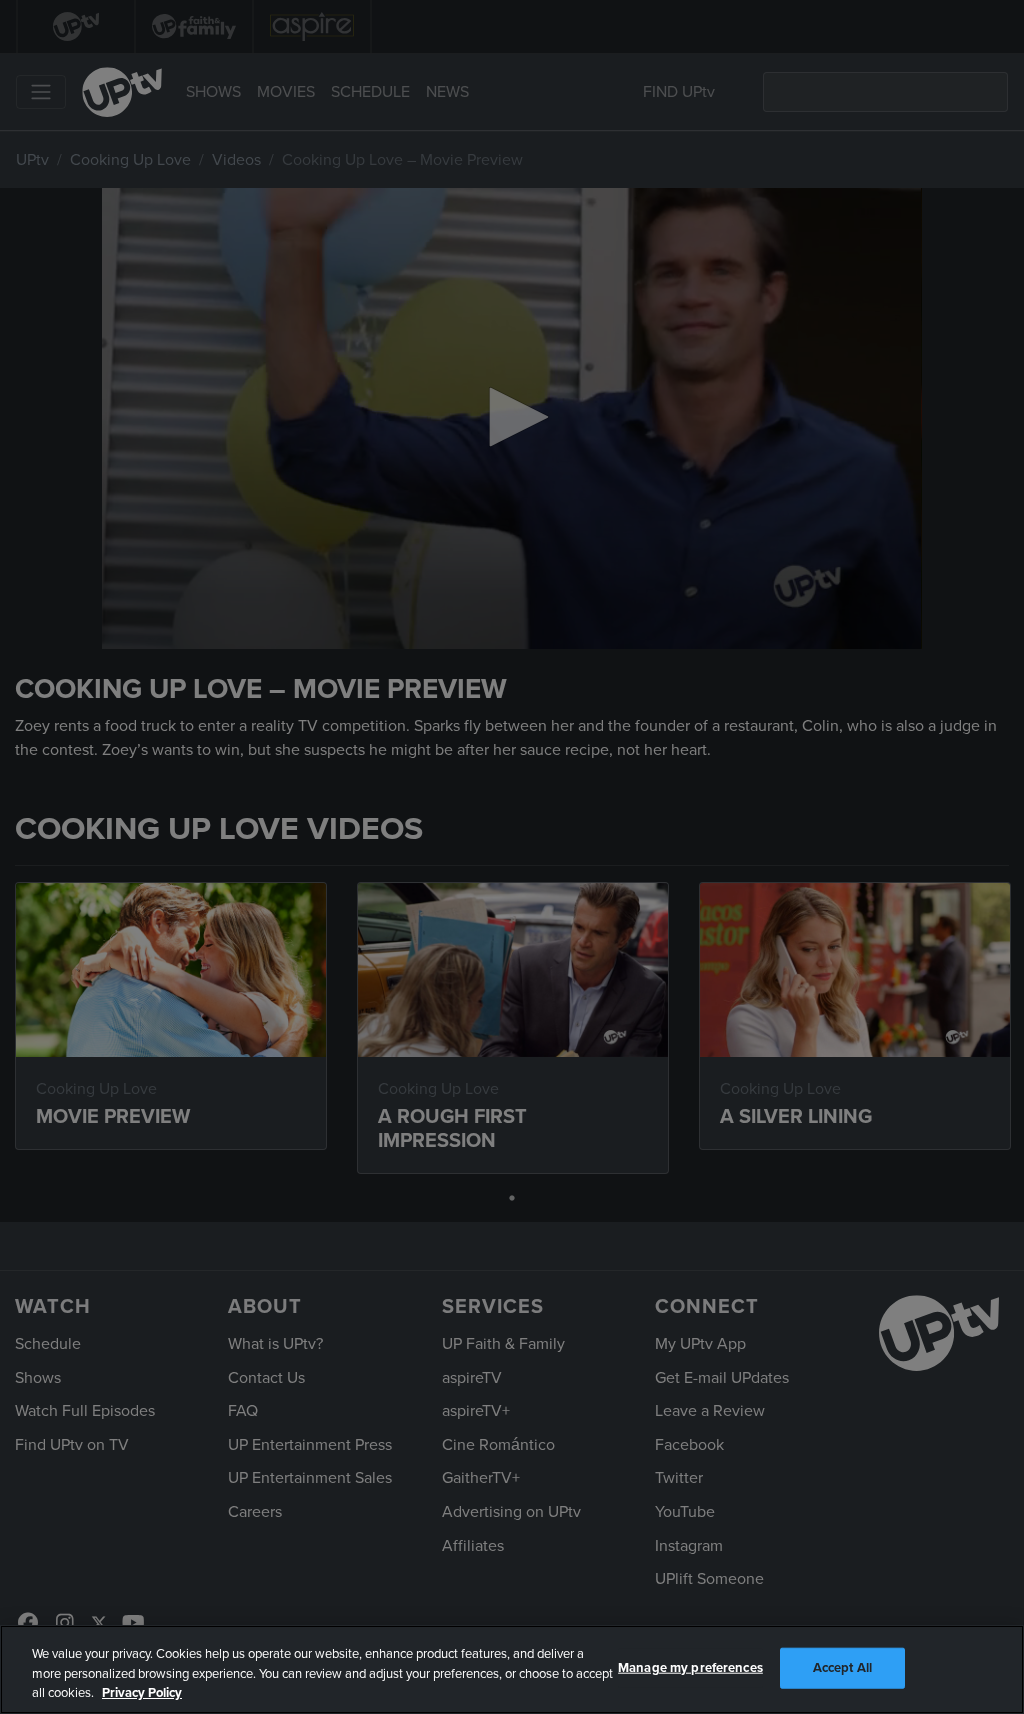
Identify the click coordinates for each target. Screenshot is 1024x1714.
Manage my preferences (690, 1667)
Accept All (842, 1667)
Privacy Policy (142, 1693)
